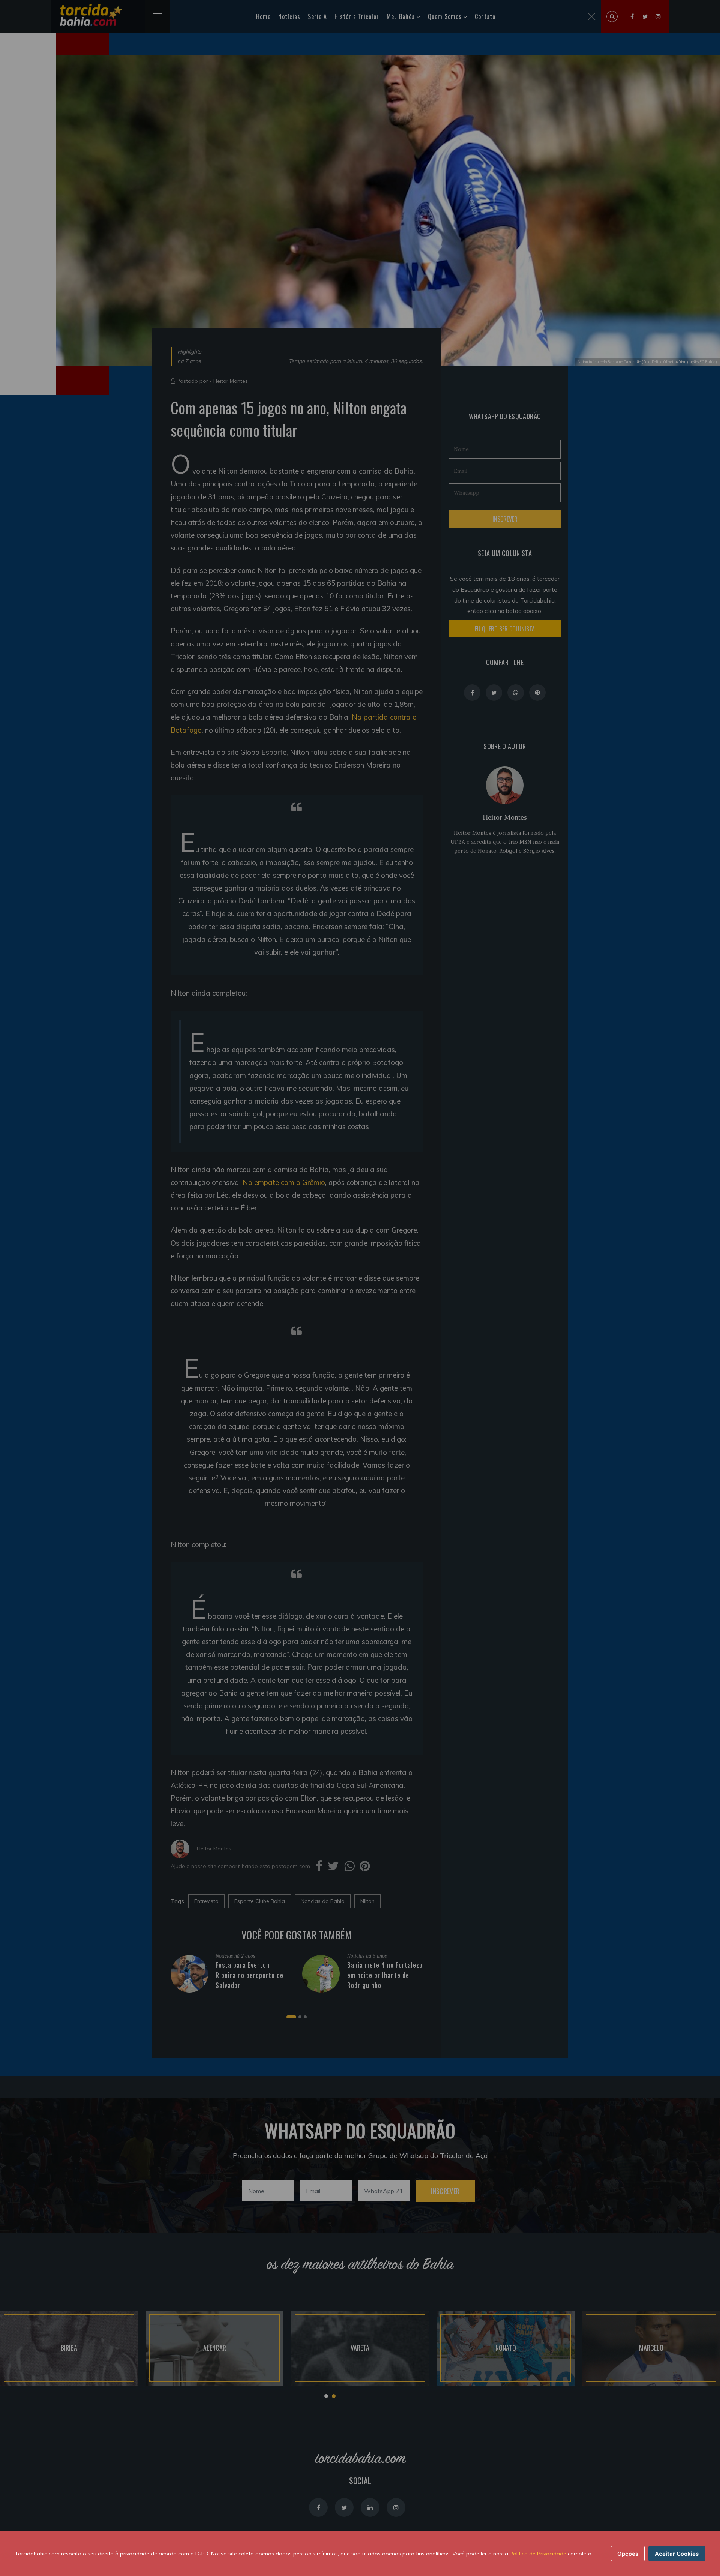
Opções (628, 2554)
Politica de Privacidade (538, 2554)
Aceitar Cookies (677, 2554)
